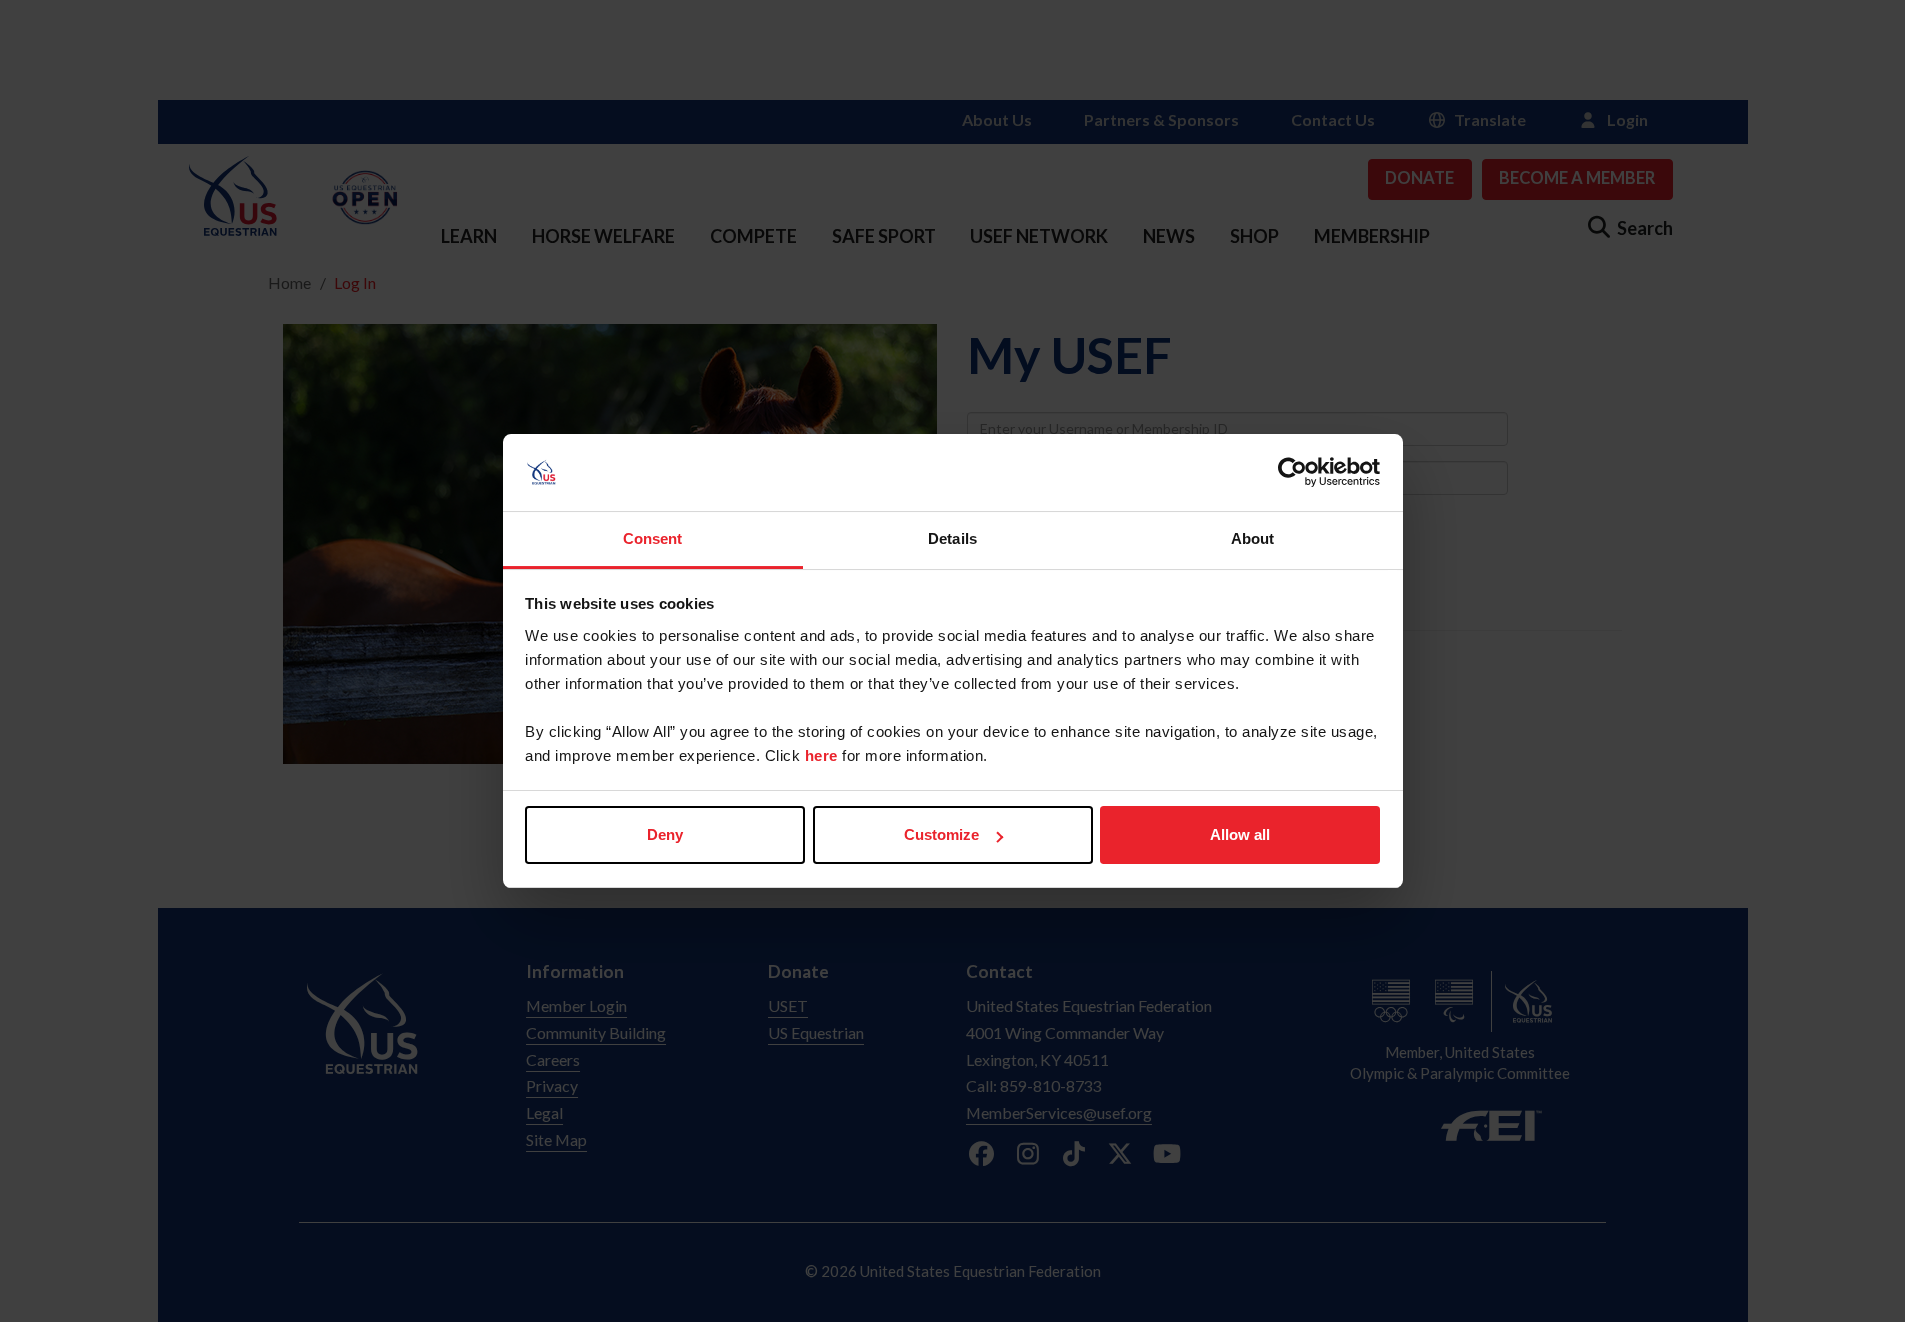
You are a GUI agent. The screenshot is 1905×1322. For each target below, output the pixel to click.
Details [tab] (952, 538)
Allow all (1240, 834)
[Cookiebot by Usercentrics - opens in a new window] (1292, 473)
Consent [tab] (653, 538)
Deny (665, 834)
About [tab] (1253, 538)
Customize (941, 834)
